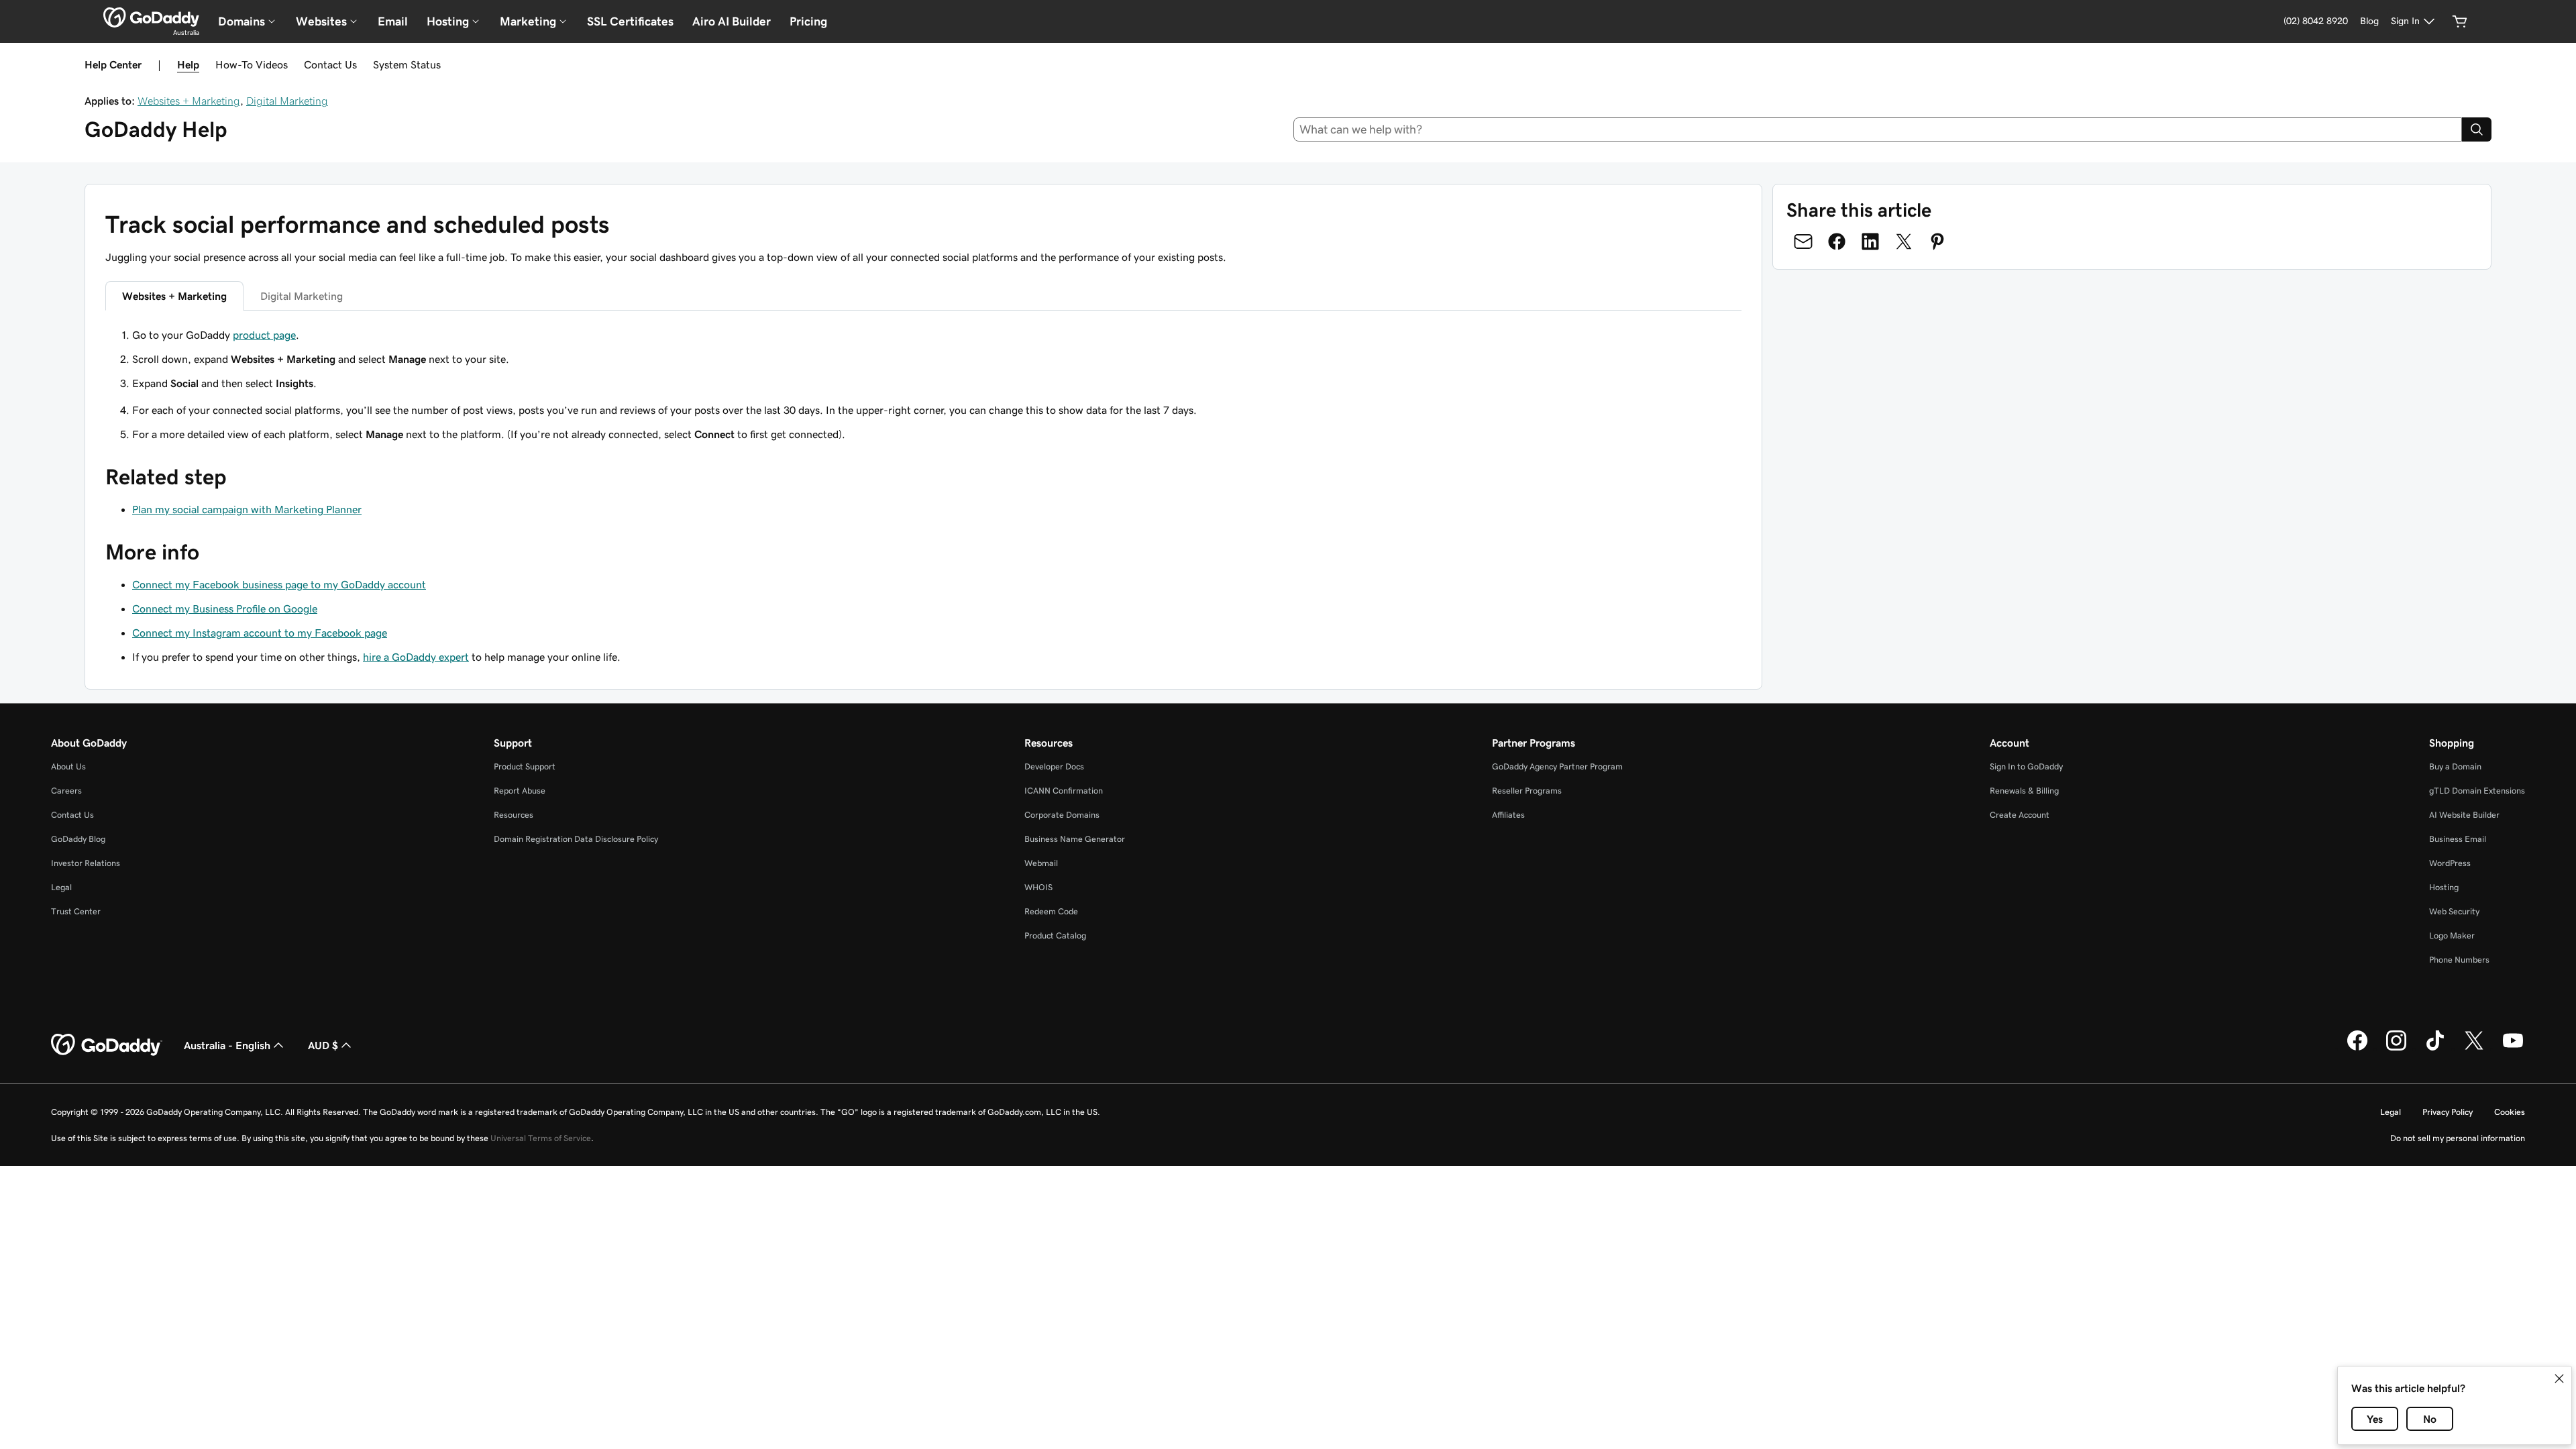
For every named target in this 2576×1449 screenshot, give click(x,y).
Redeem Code (1051, 911)
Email (393, 21)
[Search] (2477, 129)
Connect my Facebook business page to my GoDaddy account (279, 584)
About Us (68, 766)
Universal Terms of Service (541, 1138)
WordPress (2450, 863)
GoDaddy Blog (78, 839)
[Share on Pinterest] (1937, 241)
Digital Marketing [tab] (302, 296)
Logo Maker (2452, 935)
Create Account (2020, 815)
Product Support (525, 766)
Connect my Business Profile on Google (225, 608)
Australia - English (227, 1045)
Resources (514, 815)
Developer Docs (1054, 766)
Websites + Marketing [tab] (174, 296)
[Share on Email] (1803, 241)
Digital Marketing (287, 101)
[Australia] (151, 17)
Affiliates (1508, 815)
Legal (61, 887)
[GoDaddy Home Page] (107, 1045)
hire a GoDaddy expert (416, 657)
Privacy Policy (2448, 1112)
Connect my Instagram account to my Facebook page (260, 633)
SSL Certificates (630, 21)
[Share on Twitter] (1904, 241)
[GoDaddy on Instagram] (2396, 1049)
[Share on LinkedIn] (1870, 241)
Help (188, 64)
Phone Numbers (2459, 960)
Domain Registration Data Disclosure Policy (576, 839)
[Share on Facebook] (1837, 241)
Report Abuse (520, 791)
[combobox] (1878, 129)
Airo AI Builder (732, 21)
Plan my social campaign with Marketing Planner (247, 509)
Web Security (2454, 911)
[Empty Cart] (2460, 21)
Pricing (808, 21)
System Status (407, 64)
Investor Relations (86, 863)
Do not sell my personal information (2458, 1138)
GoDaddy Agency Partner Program (1557, 766)
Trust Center (76, 911)
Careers (66, 791)
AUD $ (323, 1045)
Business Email (2458, 839)
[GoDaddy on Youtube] (2513, 1049)
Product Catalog (1055, 935)
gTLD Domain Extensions (2477, 791)
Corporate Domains (1062, 815)
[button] (2559, 1379)
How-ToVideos (252, 64)
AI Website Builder (2464, 815)
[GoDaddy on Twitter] (2474, 1049)
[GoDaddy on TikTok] (2435, 1049)
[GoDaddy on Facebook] (2357, 1049)
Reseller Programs (1527, 791)
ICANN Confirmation (1064, 791)
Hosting (2444, 887)
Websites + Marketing (189, 101)
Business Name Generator (1075, 839)
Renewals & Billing (2024, 791)
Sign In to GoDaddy (2026, 766)
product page (264, 335)
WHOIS (1038, 887)
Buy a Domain (2455, 766)
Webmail (1041, 863)
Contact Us (330, 64)
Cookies (2510, 1112)
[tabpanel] (923, 359)
